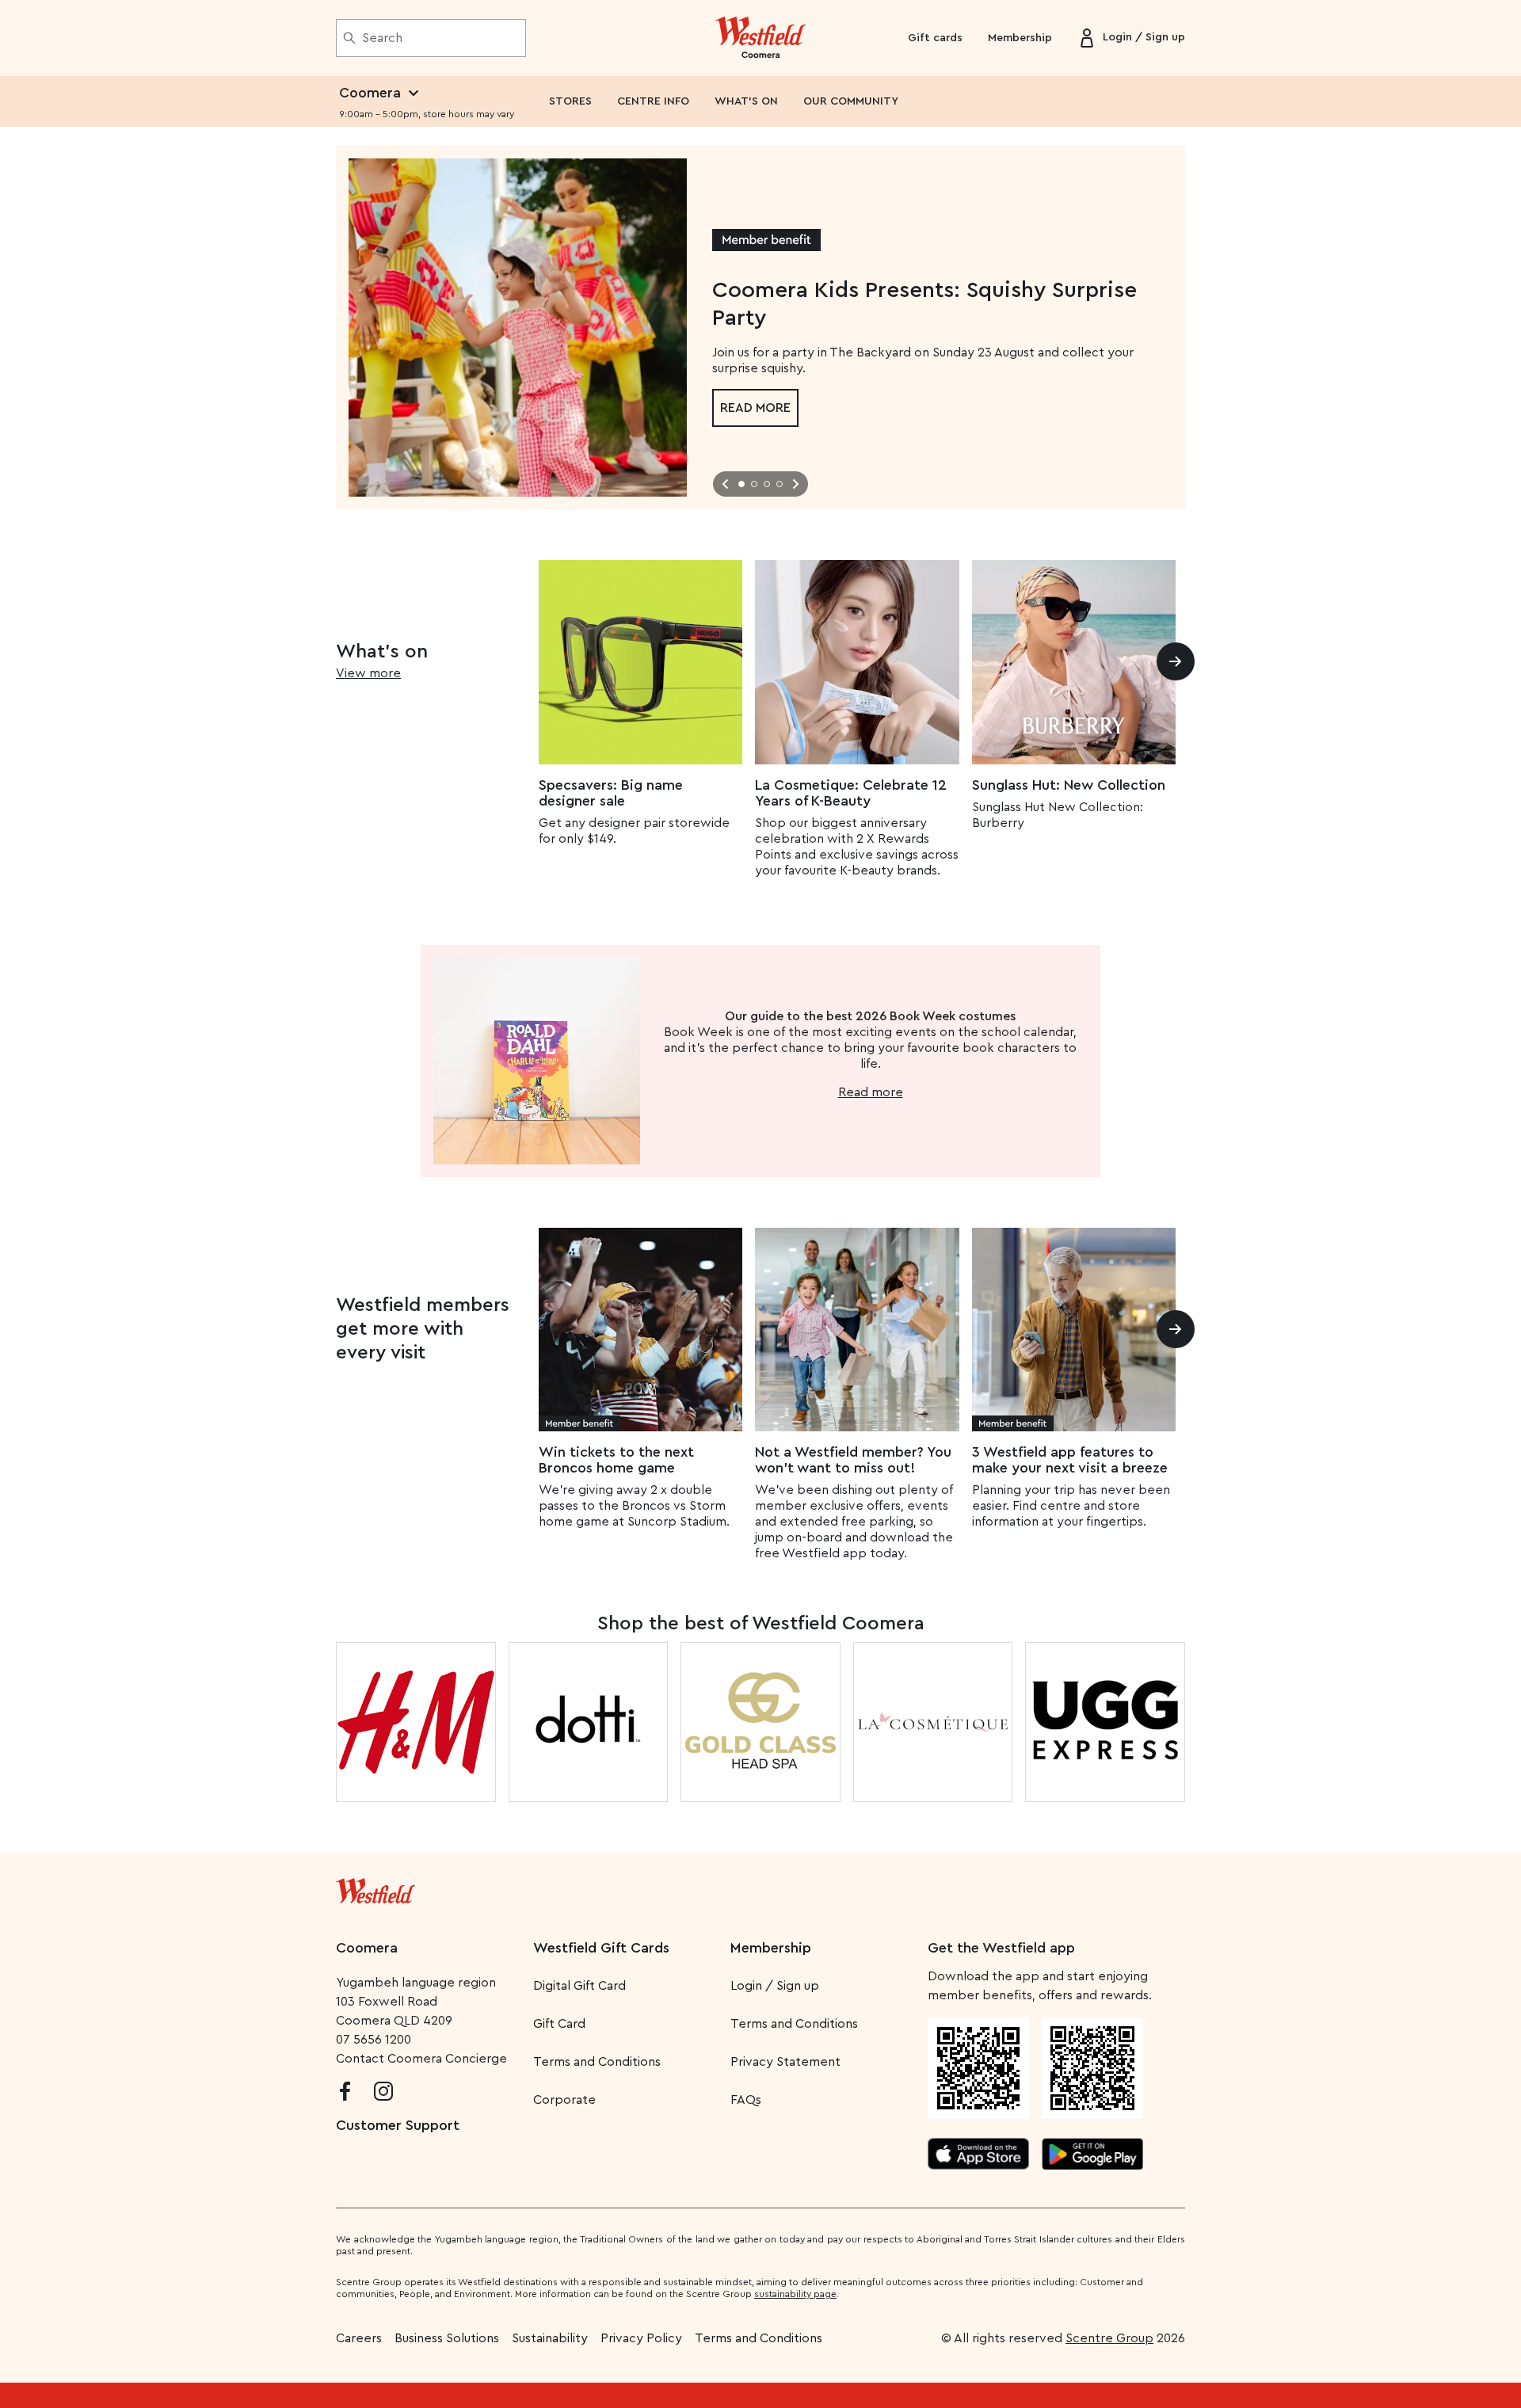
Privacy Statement (785, 2062)
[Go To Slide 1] (741, 484)
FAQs (746, 2100)
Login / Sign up (775, 1986)
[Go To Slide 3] (767, 484)
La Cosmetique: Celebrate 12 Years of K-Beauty (851, 793)
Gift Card (559, 2024)
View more (368, 673)
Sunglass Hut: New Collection (1069, 785)
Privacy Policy (641, 2338)
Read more (755, 408)
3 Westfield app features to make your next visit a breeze (1070, 1460)
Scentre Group (1109, 2338)
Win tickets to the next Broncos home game (616, 1460)
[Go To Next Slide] (795, 484)
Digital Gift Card (579, 1986)
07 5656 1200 (374, 2040)
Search (382, 38)
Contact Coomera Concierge (421, 2059)
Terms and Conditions (597, 2062)
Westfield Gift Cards (601, 1948)
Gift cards (935, 38)
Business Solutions (447, 2338)
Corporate (564, 2100)
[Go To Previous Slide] (726, 484)
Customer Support (398, 2125)
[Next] (1176, 661)
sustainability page (795, 2294)
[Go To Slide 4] (780, 484)
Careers (359, 2338)
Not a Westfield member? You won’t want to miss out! (853, 1460)
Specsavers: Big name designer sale (611, 793)
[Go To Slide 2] (754, 484)
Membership (1020, 38)
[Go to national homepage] (375, 1888)
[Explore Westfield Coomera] (761, 38)
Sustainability (550, 2338)
